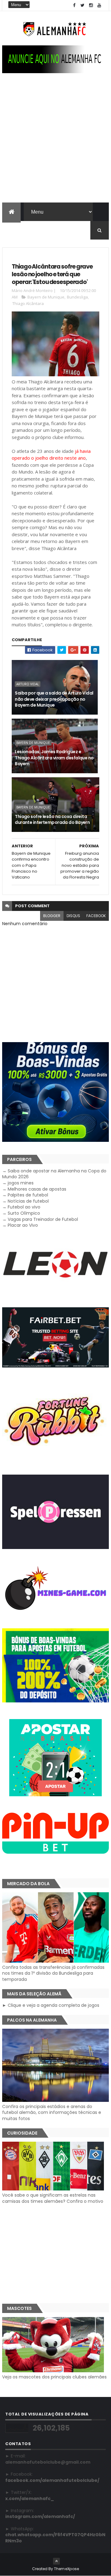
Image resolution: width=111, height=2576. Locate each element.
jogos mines (21, 1183)
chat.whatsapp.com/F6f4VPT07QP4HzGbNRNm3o (55, 2538)
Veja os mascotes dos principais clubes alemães (54, 2377)
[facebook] (74, 5)
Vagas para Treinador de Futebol (43, 1219)
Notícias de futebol (28, 1201)
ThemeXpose (67, 2569)
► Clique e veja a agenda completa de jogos (51, 2005)
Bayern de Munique (46, 297)
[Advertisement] (55, 144)
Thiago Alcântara (28, 303)
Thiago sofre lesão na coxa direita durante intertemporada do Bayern (52, 820)
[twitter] (83, 5)
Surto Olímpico (24, 1213)
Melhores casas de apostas (37, 1189)
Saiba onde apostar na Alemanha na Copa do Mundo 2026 (54, 1174)
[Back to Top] (56, 2561)
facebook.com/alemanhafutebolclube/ (52, 2480)
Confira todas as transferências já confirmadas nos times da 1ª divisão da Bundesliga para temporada (53, 1973)
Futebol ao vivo (24, 1207)
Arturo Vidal (28, 684)
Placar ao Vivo (23, 1225)
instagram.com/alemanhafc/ (40, 2516)
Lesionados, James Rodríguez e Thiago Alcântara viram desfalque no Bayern (54, 758)
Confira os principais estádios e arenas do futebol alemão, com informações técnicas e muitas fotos (52, 2113)
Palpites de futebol (28, 1195)
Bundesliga (77, 297)
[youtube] (99, 5)
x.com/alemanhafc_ (30, 2499)
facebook (96, 916)
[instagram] (91, 5)
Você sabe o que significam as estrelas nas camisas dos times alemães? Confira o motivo (53, 2198)
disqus (73, 916)
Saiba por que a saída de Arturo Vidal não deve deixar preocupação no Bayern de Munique (54, 699)
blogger (52, 916)
